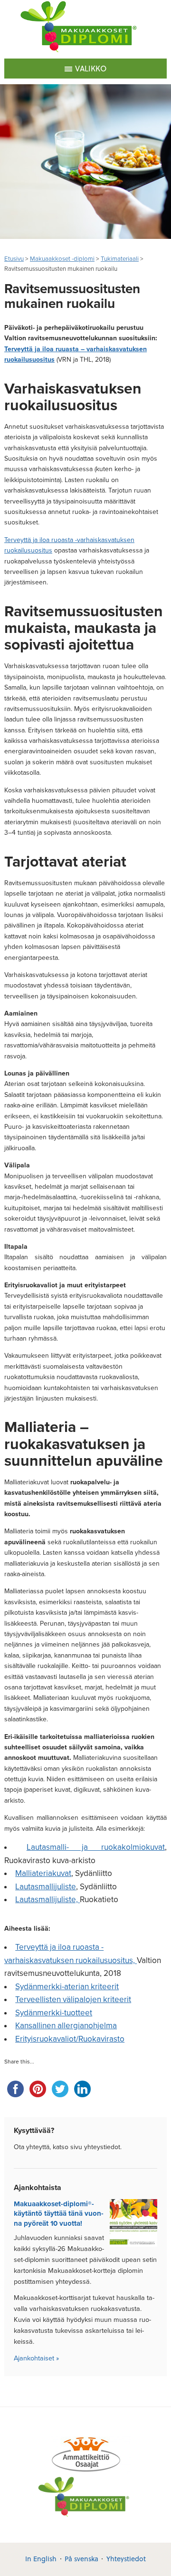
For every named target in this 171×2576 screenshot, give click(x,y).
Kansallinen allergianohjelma (66, 2026)
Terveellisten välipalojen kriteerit (73, 1999)
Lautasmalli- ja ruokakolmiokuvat (96, 1847)
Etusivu (14, 259)
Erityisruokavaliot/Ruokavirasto (70, 2039)
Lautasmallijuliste (46, 1887)
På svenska (81, 2559)
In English (41, 2559)
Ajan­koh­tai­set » (36, 2358)
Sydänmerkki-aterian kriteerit (67, 1987)
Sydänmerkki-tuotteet (54, 2013)
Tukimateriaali (120, 259)
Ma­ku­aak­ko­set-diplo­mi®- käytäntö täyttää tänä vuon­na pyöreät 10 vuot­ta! (59, 2214)
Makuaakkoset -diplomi (62, 259)
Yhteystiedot (126, 2559)
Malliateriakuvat (43, 1873)
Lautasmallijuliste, (47, 1900)
